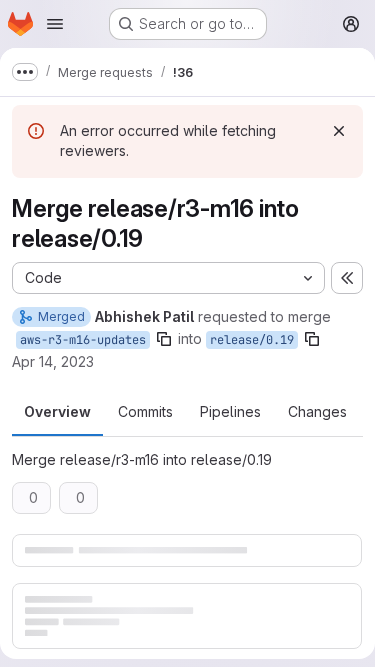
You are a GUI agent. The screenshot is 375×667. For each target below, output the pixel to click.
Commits (145, 411)
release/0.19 (252, 340)
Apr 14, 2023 (53, 361)
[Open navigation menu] (55, 24)
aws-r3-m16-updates (83, 340)
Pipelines (230, 411)
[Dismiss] (339, 131)
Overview (57, 411)
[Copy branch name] (164, 339)
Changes (317, 411)
